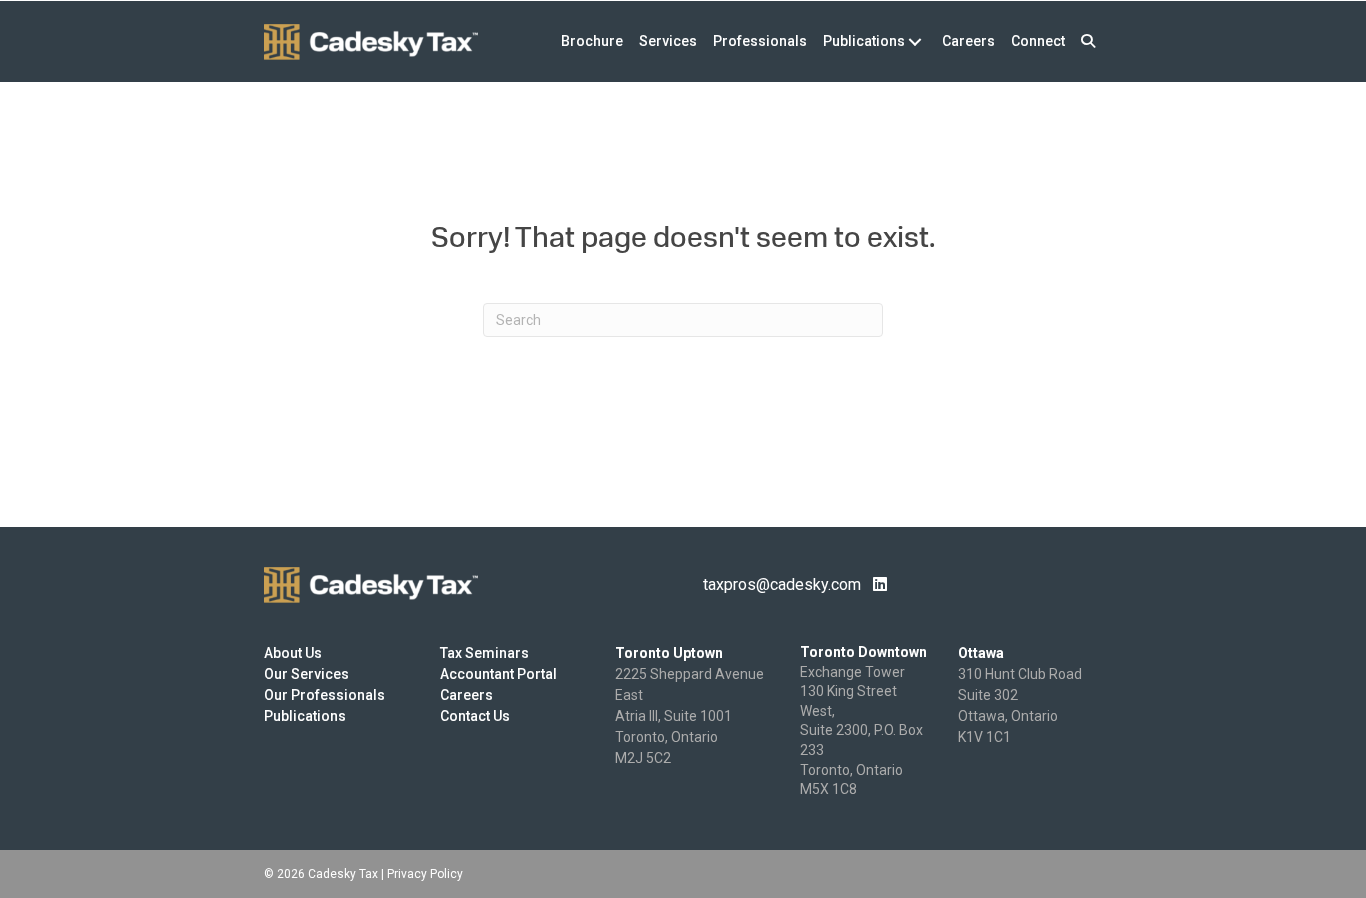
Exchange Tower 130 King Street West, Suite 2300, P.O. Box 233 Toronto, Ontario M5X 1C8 (861, 731)
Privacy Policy (425, 874)
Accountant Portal (498, 674)
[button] (1088, 41)
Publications (305, 716)
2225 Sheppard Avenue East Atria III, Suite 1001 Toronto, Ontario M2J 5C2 (689, 716)
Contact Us (475, 716)
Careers (466, 695)
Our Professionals (324, 695)
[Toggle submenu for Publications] (914, 41)
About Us (293, 653)
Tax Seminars (484, 653)
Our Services (306, 674)
